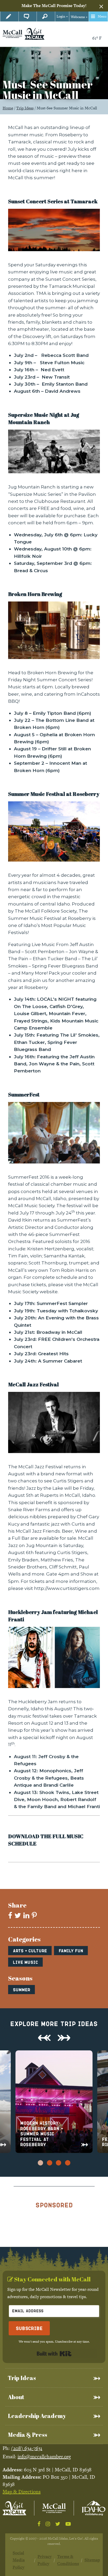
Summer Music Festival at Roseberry (54, 794)
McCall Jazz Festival (33, 1384)
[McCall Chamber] (12, 33)
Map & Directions (22, 2492)
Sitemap (92, 2560)
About (16, 2397)
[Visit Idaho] (94, 2508)
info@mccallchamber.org (44, 2457)
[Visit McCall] (14, 2508)
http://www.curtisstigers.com (67, 1588)
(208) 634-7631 (27, 2448)
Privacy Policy (45, 2560)
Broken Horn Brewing (35, 594)
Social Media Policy (19, 2560)
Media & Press (28, 2435)
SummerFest (24, 1095)
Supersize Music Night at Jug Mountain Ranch (44, 418)
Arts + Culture (30, 1951)
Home (8, 108)
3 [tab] (58, 2162)
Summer (21, 1990)
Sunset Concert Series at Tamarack (53, 201)
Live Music (25, 1962)
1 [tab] (40, 2162)
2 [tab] (50, 2162)
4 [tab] (68, 2162)
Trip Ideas (25, 108)
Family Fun (71, 1951)
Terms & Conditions (68, 2560)
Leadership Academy (37, 2416)
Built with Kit (54, 2354)
